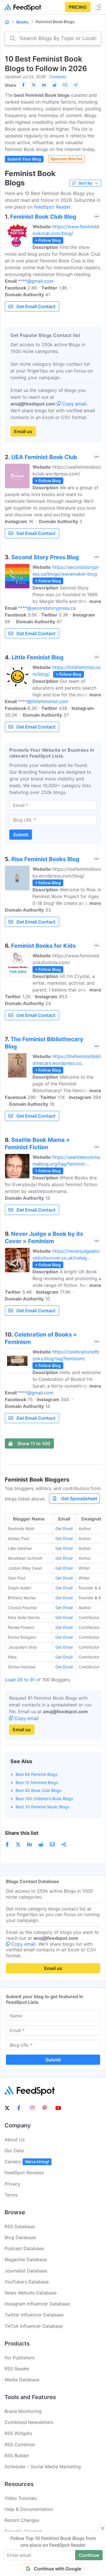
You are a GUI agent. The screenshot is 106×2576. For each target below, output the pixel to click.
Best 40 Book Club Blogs (38, 1790)
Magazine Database (26, 2259)
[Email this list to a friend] (65, 85)
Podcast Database (24, 2248)
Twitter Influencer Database (34, 2315)
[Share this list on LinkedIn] (44, 85)
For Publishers (20, 2358)
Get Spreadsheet (79, 1498)
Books (22, 22)
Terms (11, 2195)
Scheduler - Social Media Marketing (43, 2467)
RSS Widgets (18, 2433)
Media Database (22, 2380)
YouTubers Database (27, 2282)
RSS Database (20, 2226)
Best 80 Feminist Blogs (36, 1774)
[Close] (103, 2528)
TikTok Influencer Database (34, 2326)
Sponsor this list (66, 159)
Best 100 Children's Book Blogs (44, 1799)
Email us (23, 431)
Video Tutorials (21, 2498)
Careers (27, 2162)
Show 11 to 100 (34, 1443)
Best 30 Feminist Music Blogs (42, 1807)
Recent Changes (22, 2520)
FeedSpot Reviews (24, 2173)
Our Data (14, 2151)
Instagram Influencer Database (37, 2304)
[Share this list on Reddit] (55, 85)
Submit (21, 835)
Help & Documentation (29, 2509)
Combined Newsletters (29, 2422)
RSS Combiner (20, 2445)
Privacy (12, 2184)
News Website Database (31, 2293)
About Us (15, 2140)
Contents (58, 77)
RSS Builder (17, 2456)
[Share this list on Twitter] (34, 85)
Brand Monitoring (23, 2411)
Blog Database (20, 2237)
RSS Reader (17, 2369)
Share (10, 85)
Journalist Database (26, 2271)
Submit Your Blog (24, 159)
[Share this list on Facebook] (23, 85)
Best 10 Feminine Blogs (37, 1782)
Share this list (22, 1833)
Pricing (78, 7)
